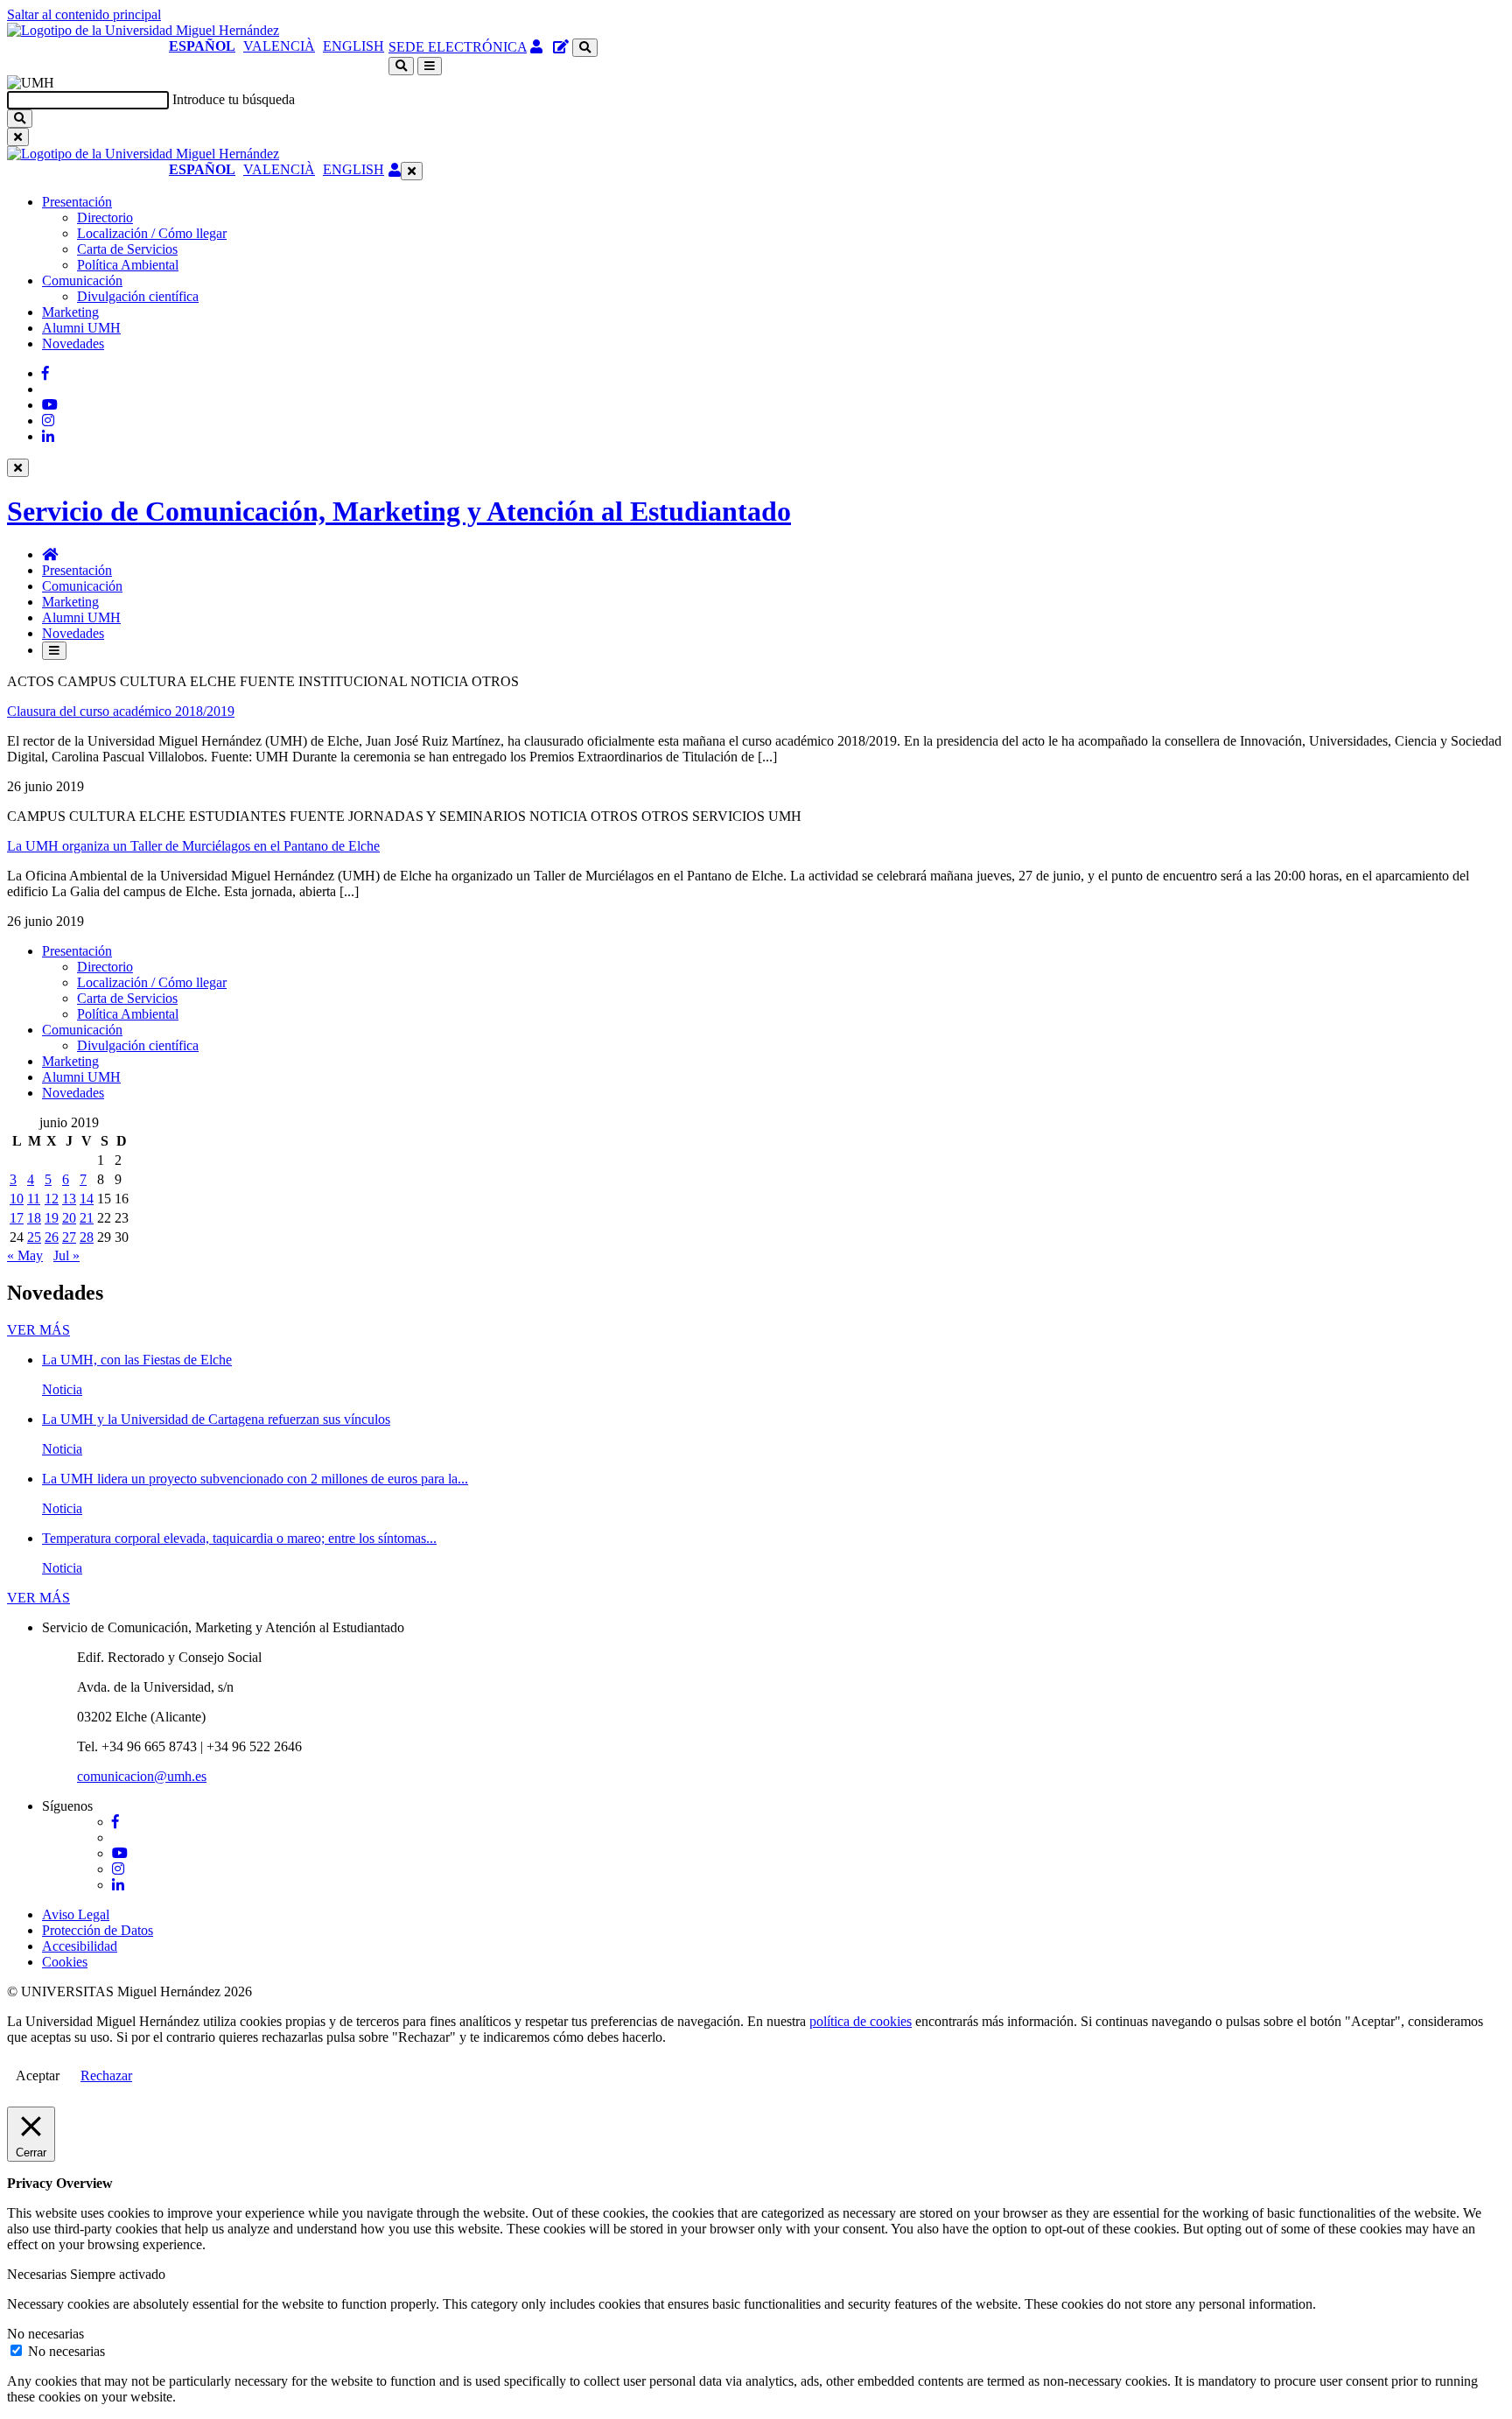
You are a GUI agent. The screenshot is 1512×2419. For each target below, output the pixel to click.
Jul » (66, 1255)
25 (34, 1237)
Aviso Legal (76, 1914)
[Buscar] (20, 119)
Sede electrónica (458, 47)
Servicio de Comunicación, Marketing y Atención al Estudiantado (399, 511)
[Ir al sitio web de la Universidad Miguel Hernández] (143, 30)
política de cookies (861, 2021)
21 (87, 1218)
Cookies (65, 1962)
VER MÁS (38, 1330)
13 (69, 1199)
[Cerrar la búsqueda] (18, 137)
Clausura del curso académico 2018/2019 (121, 711)
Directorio (105, 217)
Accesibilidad (80, 1946)
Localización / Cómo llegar (152, 233)
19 (52, 1218)
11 (34, 1199)
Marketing (70, 312)
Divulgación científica (138, 296)
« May (25, 1255)
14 (87, 1199)
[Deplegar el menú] (54, 651)
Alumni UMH (81, 328)
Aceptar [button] (38, 2075)
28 (87, 1237)
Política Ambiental (128, 265)
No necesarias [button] (45, 2334)
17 (17, 1218)
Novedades (73, 344)
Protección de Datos (98, 1930)
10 (17, 1199)
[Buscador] (585, 48)
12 (52, 1199)
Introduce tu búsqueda (234, 99)
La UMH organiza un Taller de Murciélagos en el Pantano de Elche (193, 846)
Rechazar (106, 2075)
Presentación (77, 202)
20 (69, 1218)
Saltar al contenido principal (84, 14)
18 (34, 1218)
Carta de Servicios (127, 249)
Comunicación (82, 280)
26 (52, 1237)
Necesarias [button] (38, 2274)
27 (69, 1237)
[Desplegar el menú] (430, 66)
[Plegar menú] (412, 171)
